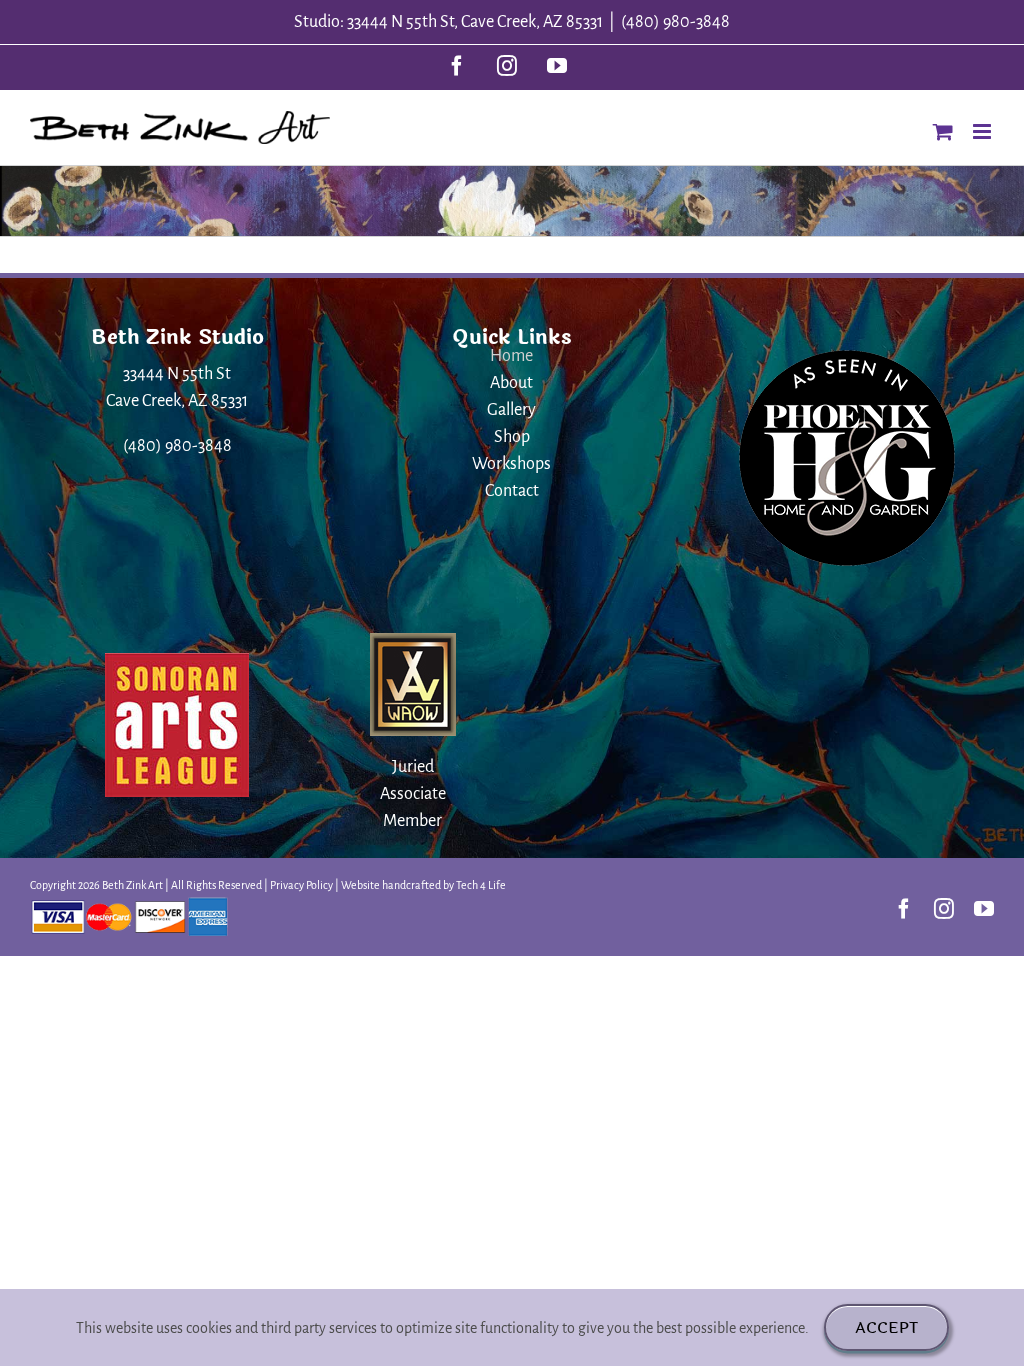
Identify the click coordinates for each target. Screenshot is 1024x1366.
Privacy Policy (301, 885)
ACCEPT (886, 1327)
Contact (512, 491)
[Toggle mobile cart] (943, 131)
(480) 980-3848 (675, 22)
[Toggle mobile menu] (983, 131)
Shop (512, 437)
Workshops (511, 464)
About (511, 383)
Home (511, 356)
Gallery (511, 410)
